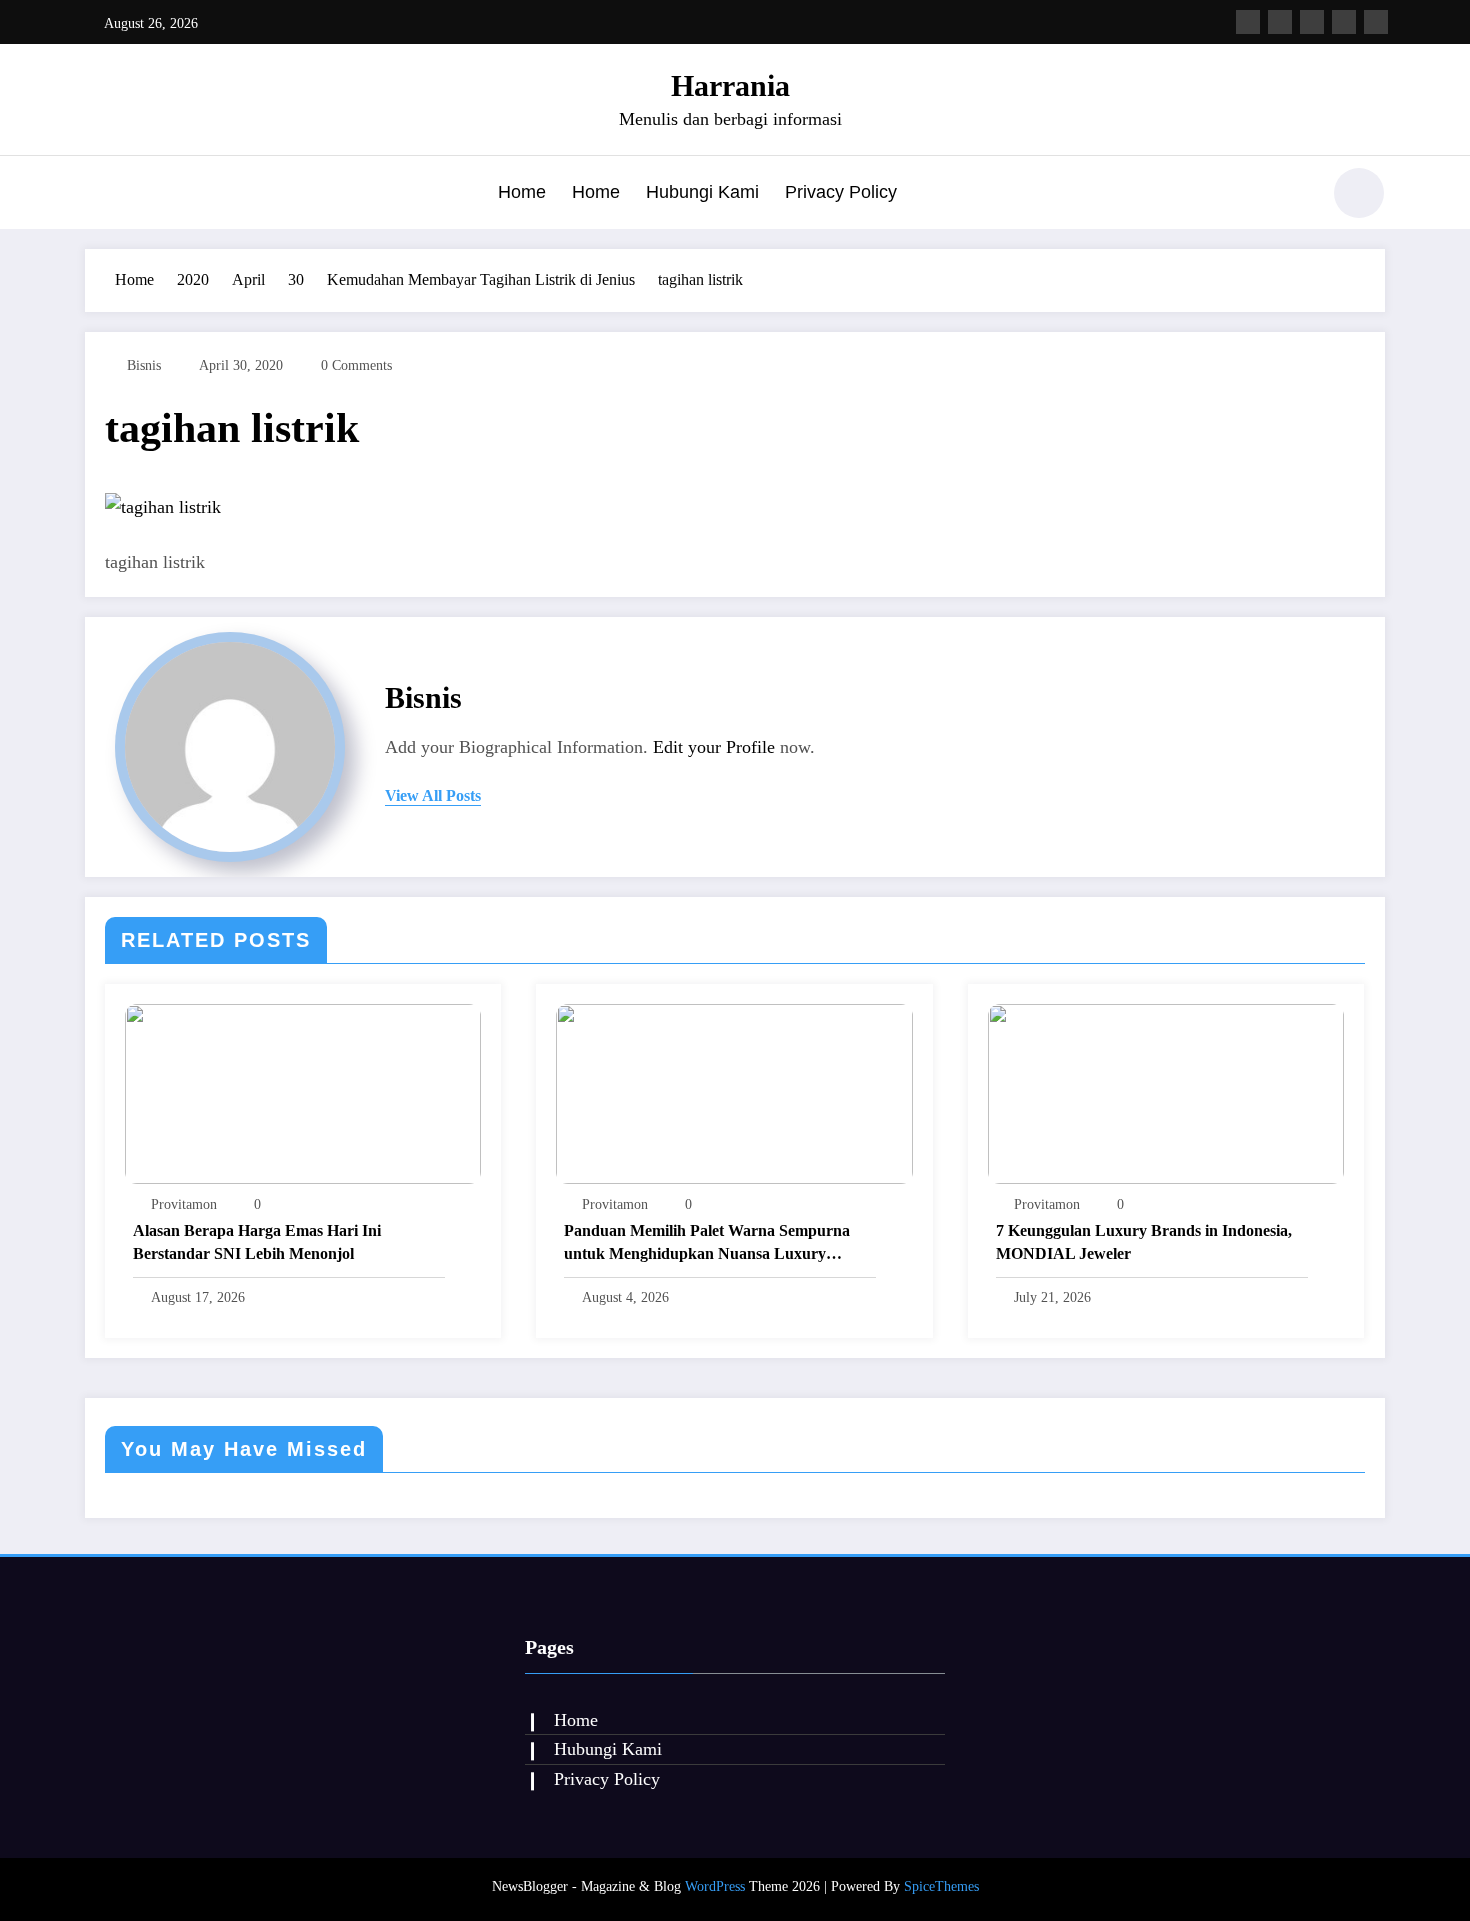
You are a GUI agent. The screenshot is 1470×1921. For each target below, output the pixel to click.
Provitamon (184, 1204)
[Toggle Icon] (100, 195)
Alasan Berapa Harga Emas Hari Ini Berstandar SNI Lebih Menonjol (257, 1241)
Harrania (730, 85)
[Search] (1294, 196)
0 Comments (356, 365)
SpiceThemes (941, 1886)
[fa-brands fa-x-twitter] (1280, 22)
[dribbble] (1312, 22)
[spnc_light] (1359, 193)
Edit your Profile (714, 747)
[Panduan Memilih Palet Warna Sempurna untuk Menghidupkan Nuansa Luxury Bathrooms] (734, 1091)
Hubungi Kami (702, 192)
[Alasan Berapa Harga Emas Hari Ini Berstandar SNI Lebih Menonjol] (303, 1091)
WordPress (715, 1886)
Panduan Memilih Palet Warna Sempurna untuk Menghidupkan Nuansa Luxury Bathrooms (707, 1243)
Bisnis (144, 365)
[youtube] (1376, 22)
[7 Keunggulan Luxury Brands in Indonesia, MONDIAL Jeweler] (1166, 1091)
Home (522, 192)
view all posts (433, 795)
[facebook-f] (1248, 22)
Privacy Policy (841, 192)
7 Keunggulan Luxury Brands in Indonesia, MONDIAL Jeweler (1144, 1241)
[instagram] (1344, 22)
